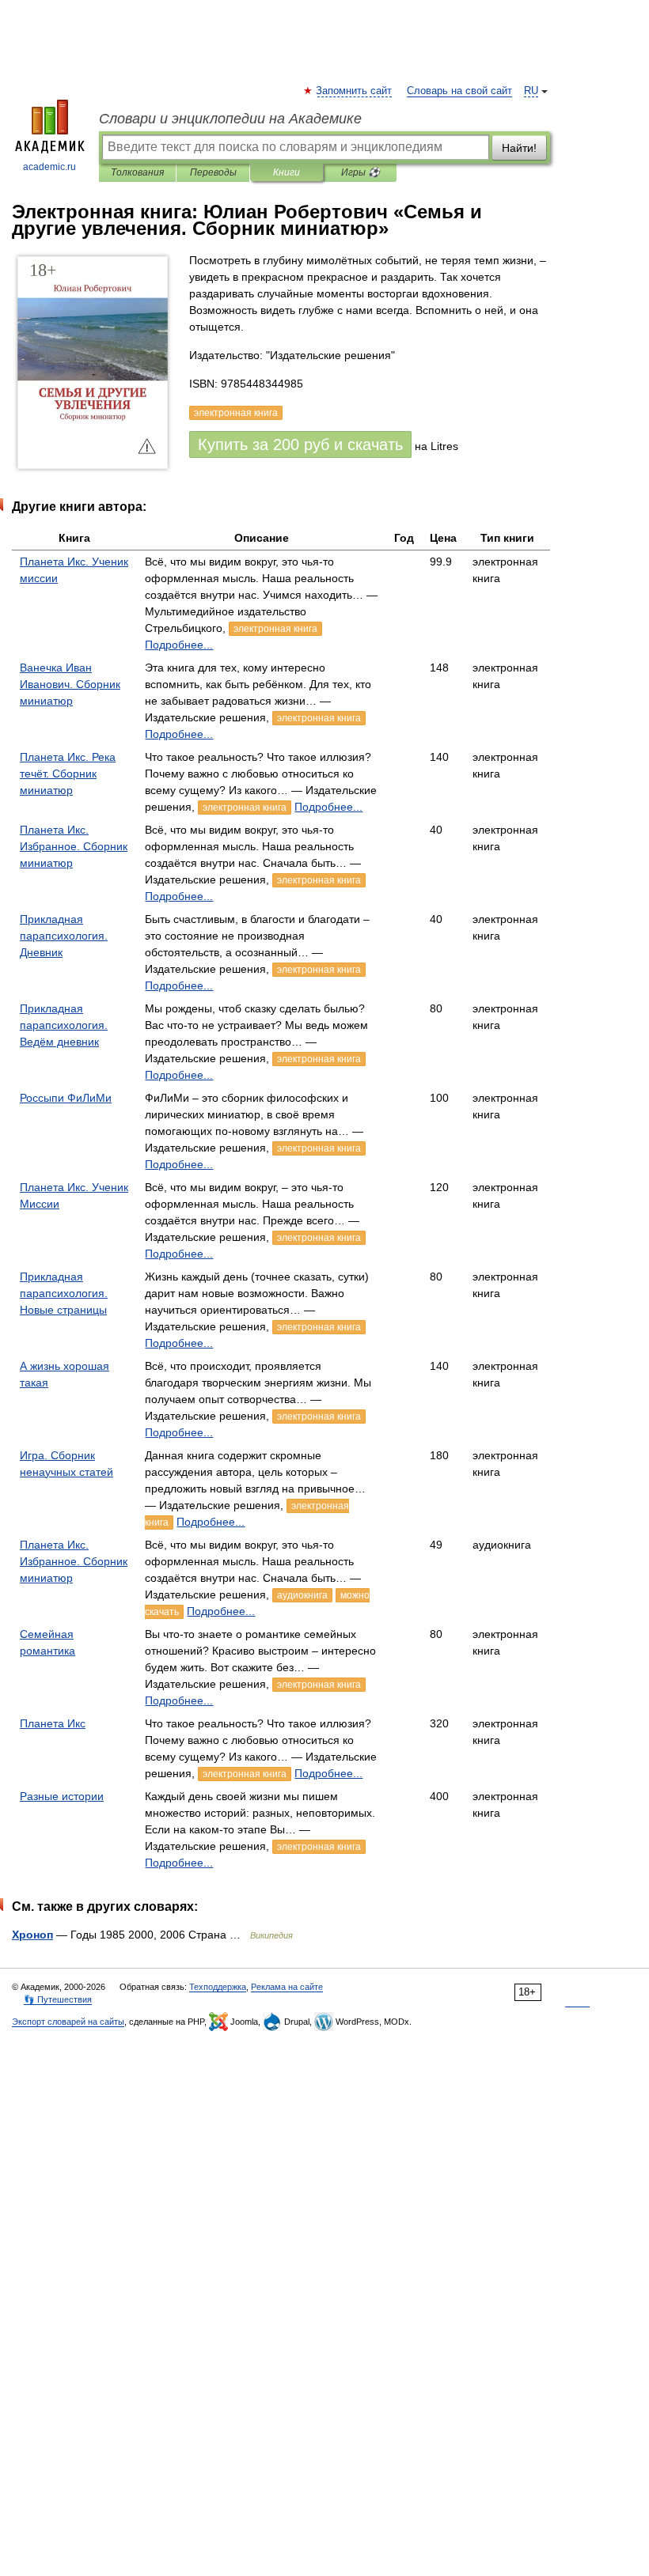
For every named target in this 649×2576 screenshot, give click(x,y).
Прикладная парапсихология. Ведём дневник (64, 1025)
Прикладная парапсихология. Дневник (64, 936)
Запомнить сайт (355, 91)
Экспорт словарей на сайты (68, 2022)
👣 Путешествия (58, 1999)
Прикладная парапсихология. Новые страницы (64, 1293)
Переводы (213, 172)
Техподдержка (218, 1987)
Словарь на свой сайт (459, 91)
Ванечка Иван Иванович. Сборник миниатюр (70, 684)
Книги (287, 172)
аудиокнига (302, 1595)
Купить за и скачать (300, 444)
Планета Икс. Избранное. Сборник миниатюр (74, 846)
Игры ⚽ (361, 172)
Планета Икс (53, 1723)
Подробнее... (179, 645)
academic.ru (49, 167)
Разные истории (62, 1796)
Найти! (519, 148)
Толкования (137, 172)
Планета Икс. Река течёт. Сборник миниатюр (68, 774)
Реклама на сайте (287, 1987)
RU (531, 91)
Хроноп (32, 1935)
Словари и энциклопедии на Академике (230, 119)
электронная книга (275, 629)
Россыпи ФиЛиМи (66, 1098)
